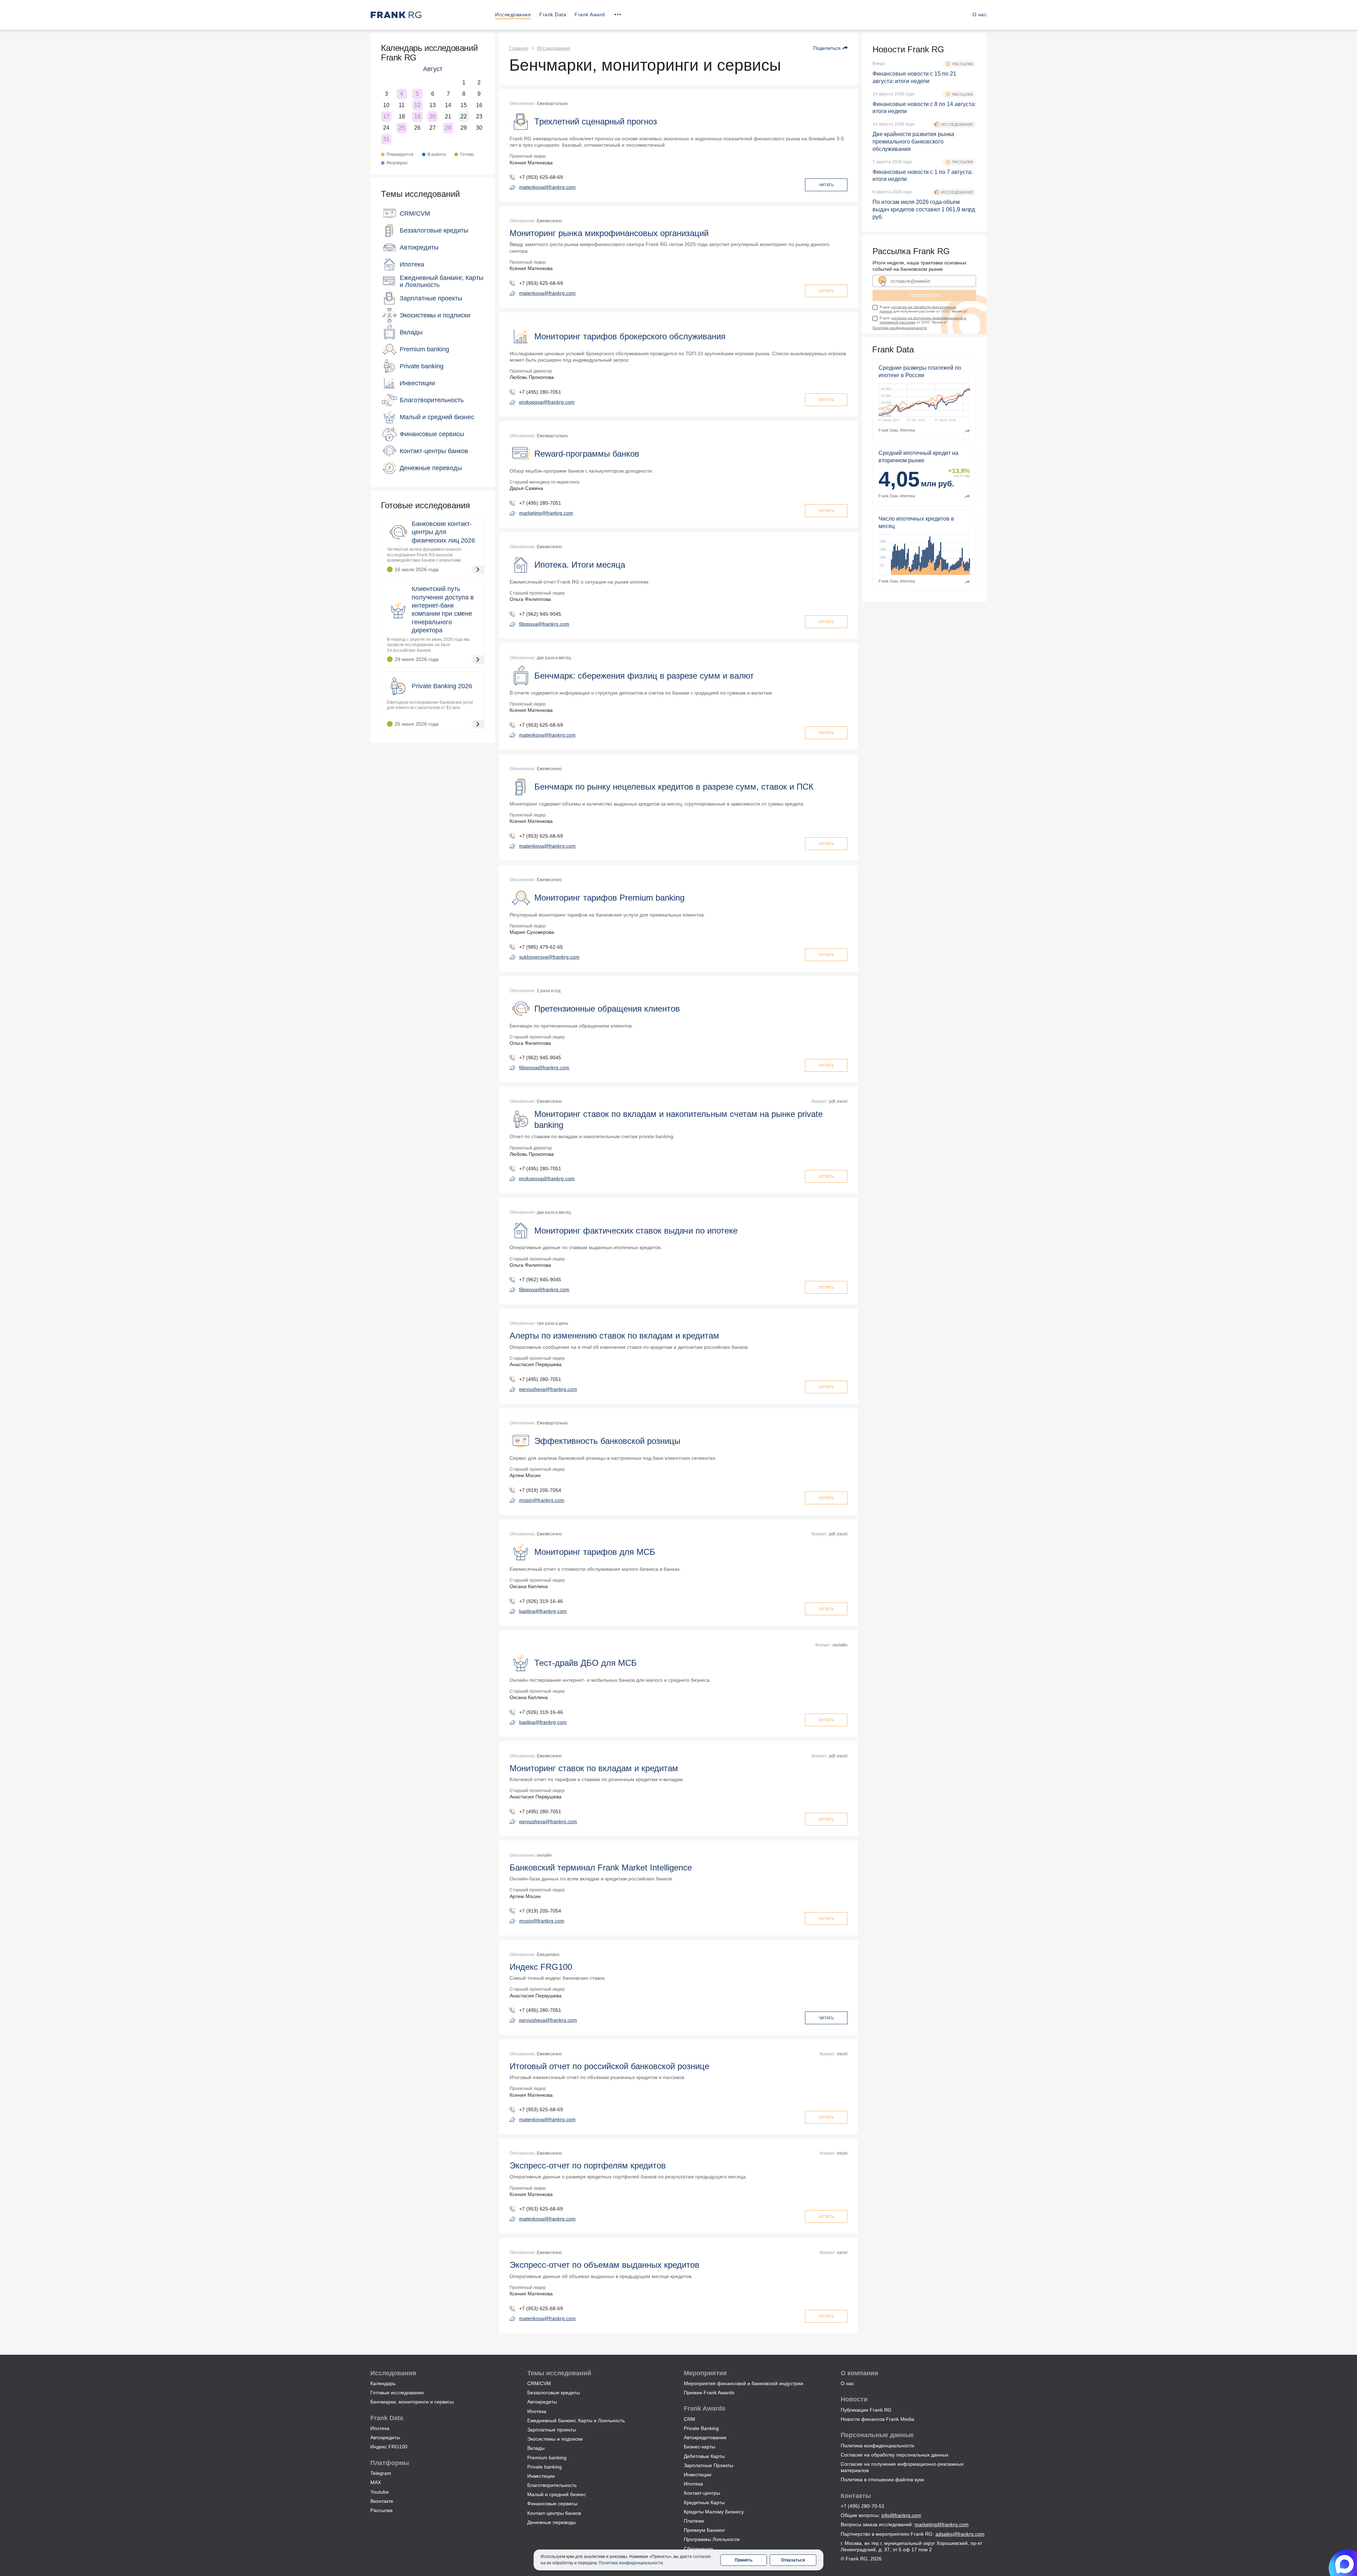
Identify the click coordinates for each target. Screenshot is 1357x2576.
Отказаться (793, 2560)
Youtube (380, 2492)
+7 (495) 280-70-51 (863, 2506)
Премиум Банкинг (704, 2530)
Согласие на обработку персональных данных (895, 2455)
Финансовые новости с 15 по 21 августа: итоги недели (914, 77)
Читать (826, 185)
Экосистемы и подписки (555, 2439)
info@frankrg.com (901, 2515)
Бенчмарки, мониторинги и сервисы (412, 2402)
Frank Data (553, 14)
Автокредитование (705, 2437)
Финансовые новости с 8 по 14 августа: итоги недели (924, 108)
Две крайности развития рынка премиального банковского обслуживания (913, 142)
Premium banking (547, 2458)
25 (402, 128)
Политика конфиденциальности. (631, 2563)
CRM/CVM (539, 2383)
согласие (702, 2557)
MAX (376, 2482)
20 (433, 116)
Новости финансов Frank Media (877, 2419)
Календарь (383, 2383)
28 (448, 128)
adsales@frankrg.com (960, 2534)
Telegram (381, 2473)
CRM (689, 2419)
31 (386, 139)
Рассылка (381, 2510)
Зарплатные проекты (552, 2430)
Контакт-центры (702, 2493)
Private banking (545, 2467)
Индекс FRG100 (389, 2447)
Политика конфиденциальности (900, 328)
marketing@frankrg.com (942, 2524)
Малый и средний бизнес (557, 2494)
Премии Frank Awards (709, 2393)
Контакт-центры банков (554, 2513)
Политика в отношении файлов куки (882, 2480)
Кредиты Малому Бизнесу (714, 2512)
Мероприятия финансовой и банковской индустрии (744, 2383)
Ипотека (380, 2428)
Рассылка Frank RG (911, 251)
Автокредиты (385, 2437)
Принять (744, 2560)
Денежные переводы (551, 2522)
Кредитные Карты (704, 2502)
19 (417, 116)
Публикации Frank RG (866, 2410)
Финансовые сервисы (552, 2504)
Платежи (694, 2521)
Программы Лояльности (712, 2539)
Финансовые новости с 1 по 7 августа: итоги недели (923, 176)
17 (386, 116)
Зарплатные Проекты (709, 2465)
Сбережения (698, 2549)
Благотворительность (552, 2485)
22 (464, 116)
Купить (826, 291)
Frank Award (590, 14)
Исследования (513, 14)
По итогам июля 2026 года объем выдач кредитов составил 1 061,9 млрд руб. (924, 209)
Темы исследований (420, 194)
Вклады (536, 2448)
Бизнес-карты (700, 2447)
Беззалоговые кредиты (554, 2393)
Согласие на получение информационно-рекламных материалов (902, 2467)
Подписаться (924, 295)
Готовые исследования (425, 505)
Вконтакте (382, 2501)
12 (417, 105)
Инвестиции (541, 2476)
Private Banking (701, 2428)
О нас (980, 14)
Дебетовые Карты (704, 2456)
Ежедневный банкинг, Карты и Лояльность (576, 2420)
